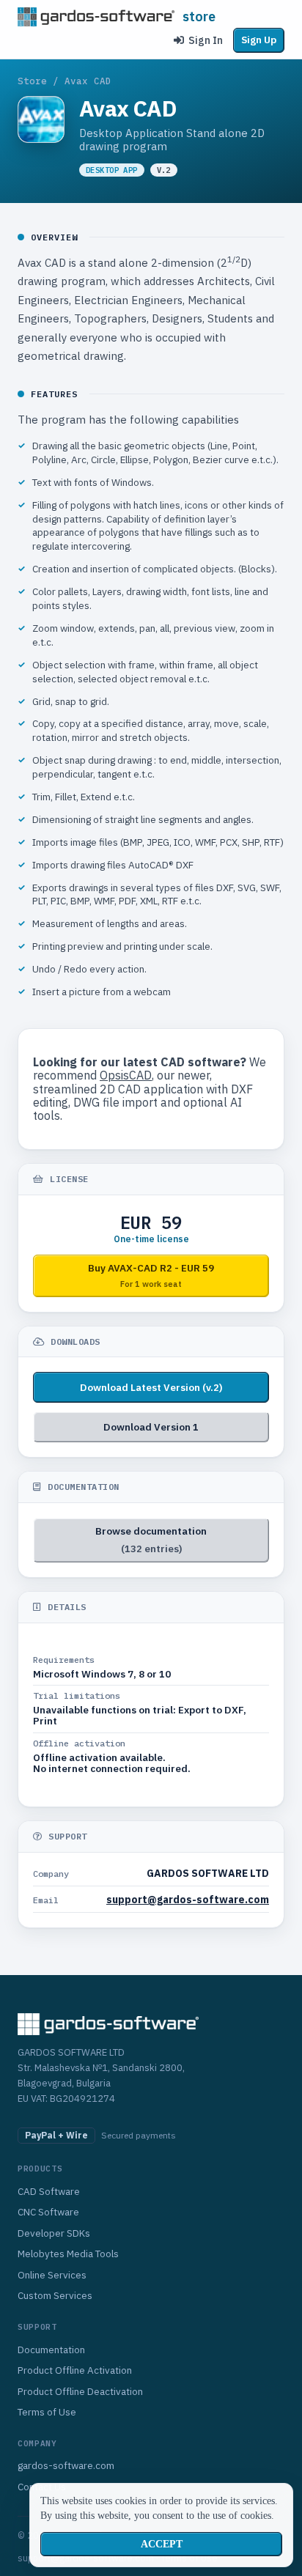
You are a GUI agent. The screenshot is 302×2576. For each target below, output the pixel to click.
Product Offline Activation (75, 2370)
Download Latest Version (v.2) (151, 1387)
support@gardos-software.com (188, 1900)
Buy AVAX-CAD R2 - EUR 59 (151, 1275)
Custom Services (55, 2295)
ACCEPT (162, 2544)
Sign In (206, 40)
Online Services (52, 2275)
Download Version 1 (151, 1427)
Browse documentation (151, 1540)
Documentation (51, 2350)
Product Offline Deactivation (80, 2391)
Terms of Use (47, 2412)
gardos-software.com (66, 2465)
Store (32, 81)
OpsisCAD (126, 1075)
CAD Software (49, 2191)
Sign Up (259, 40)
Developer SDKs (54, 2233)
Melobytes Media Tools (68, 2254)
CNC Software (48, 2212)
